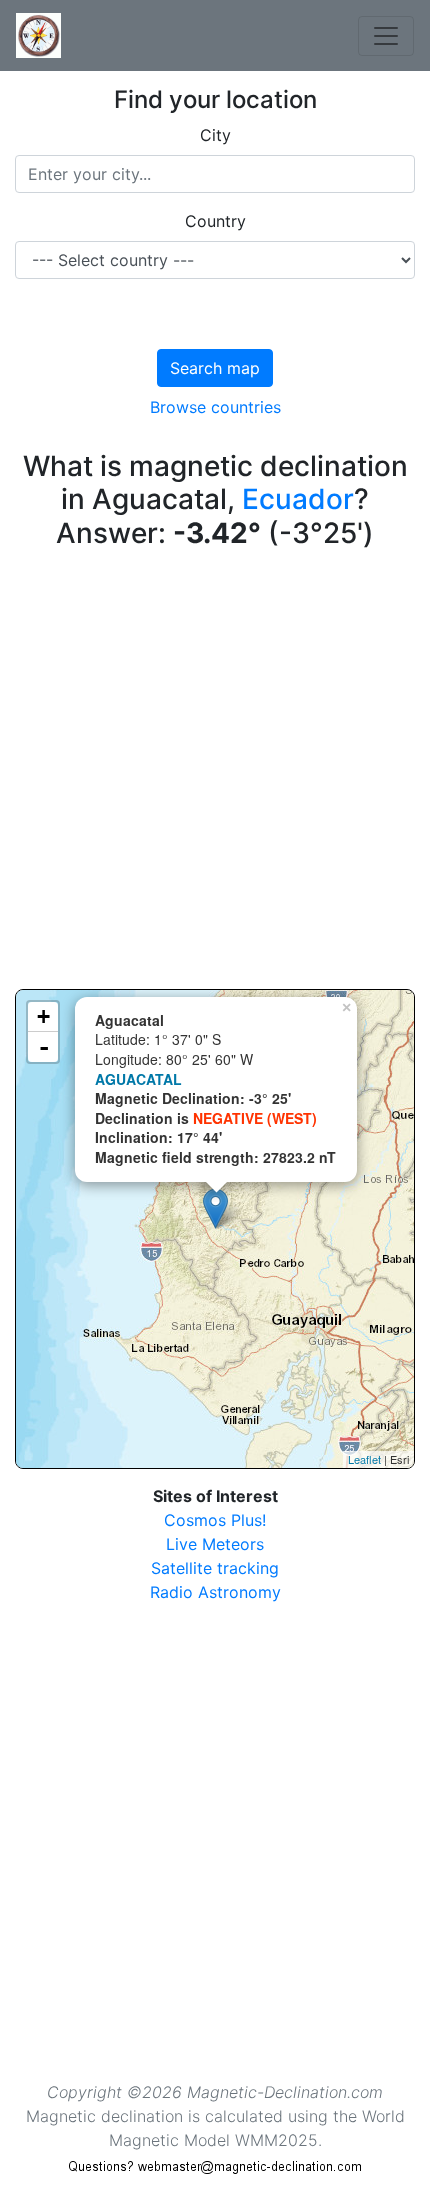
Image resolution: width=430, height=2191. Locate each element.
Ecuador (298, 499)
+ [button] (43, 1016)
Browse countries (215, 407)
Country (215, 221)
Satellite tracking (215, 1568)
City (215, 135)
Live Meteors (215, 1544)
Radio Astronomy (215, 1592)
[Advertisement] (215, 774)
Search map (215, 368)
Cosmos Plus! (215, 1520)
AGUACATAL (138, 1079)
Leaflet (364, 1459)
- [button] (44, 1047)
